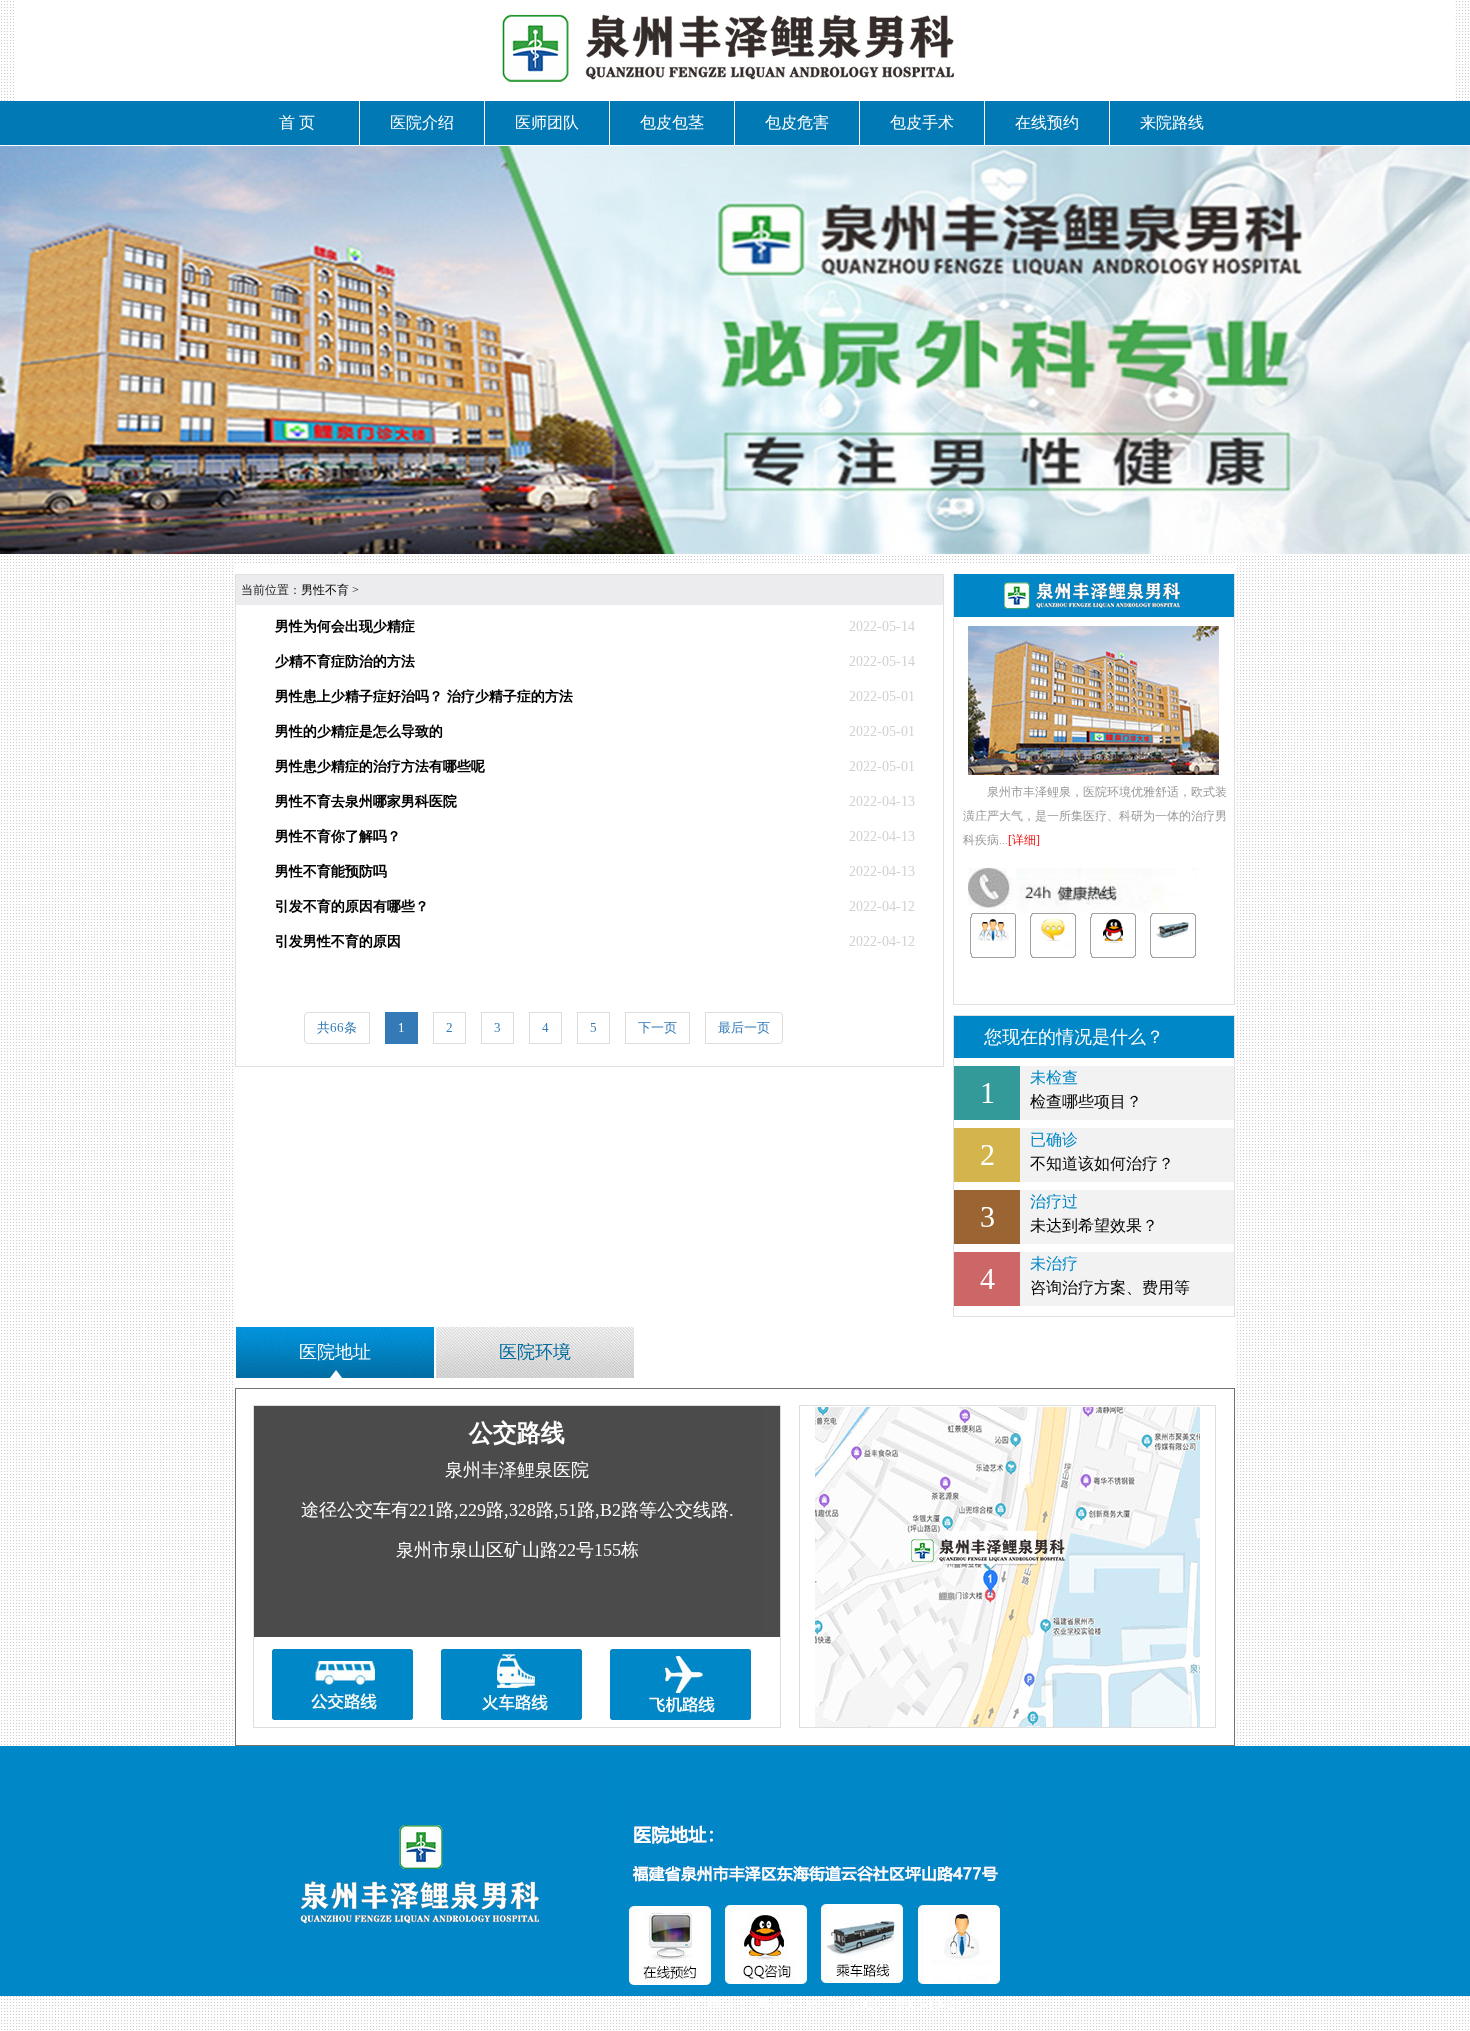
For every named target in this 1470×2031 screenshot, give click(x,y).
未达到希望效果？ (1094, 1213)
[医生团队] (993, 935)
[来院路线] (1173, 935)
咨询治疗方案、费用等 (1110, 1275)
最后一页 (744, 1027)
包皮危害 (797, 122)
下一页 (657, 1027)
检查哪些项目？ (1086, 1089)
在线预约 (1047, 122)
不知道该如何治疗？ (1102, 1151)
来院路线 (1172, 122)
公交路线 (517, 1432)
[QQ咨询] (1113, 935)
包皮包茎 (672, 122)
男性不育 (325, 590)
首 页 (297, 122)
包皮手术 (922, 122)
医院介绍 (422, 122)
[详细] (1024, 840)
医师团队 (547, 122)
